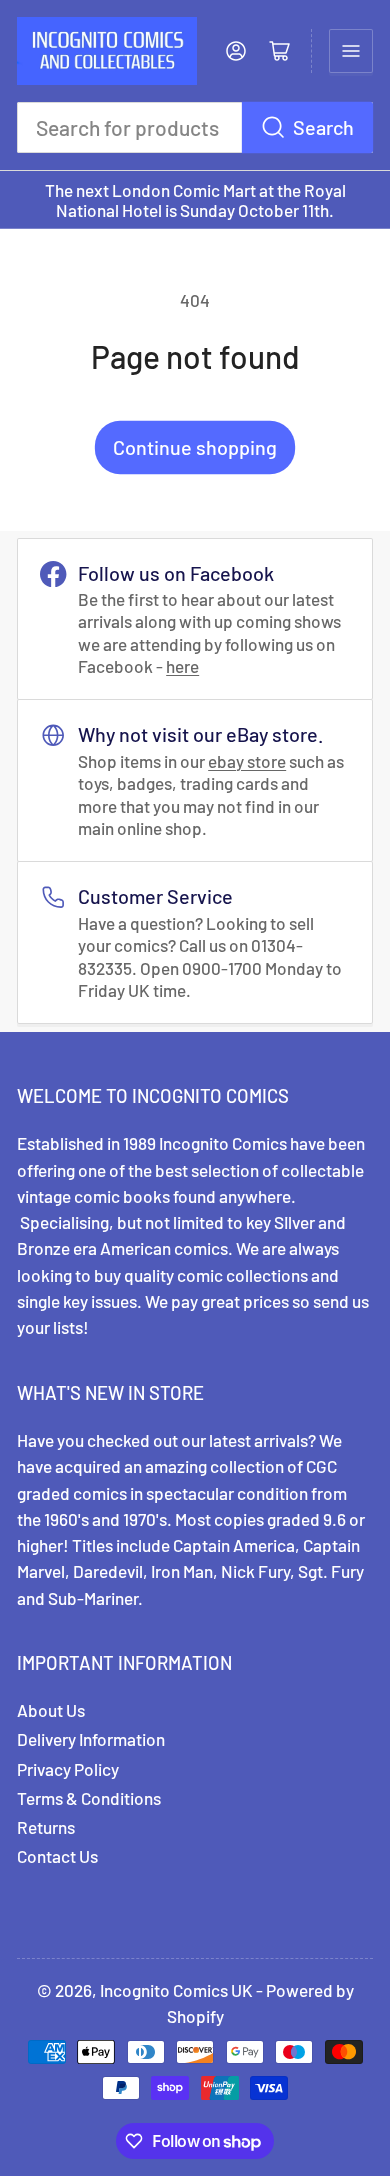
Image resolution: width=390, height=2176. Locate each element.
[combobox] (195, 127)
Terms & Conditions (89, 1798)
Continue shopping (195, 447)
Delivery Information (91, 1739)
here (182, 666)
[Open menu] (351, 51)
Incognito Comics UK (176, 1990)
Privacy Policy (68, 1769)
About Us (51, 1710)
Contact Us (57, 1856)
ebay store (247, 761)
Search (323, 127)
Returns (46, 1827)
